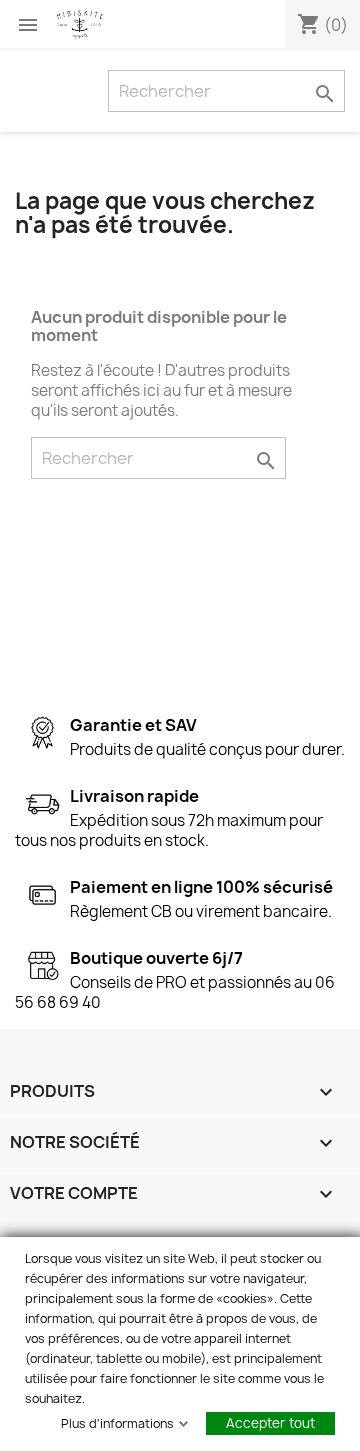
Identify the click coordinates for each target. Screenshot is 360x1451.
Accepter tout (270, 1423)
